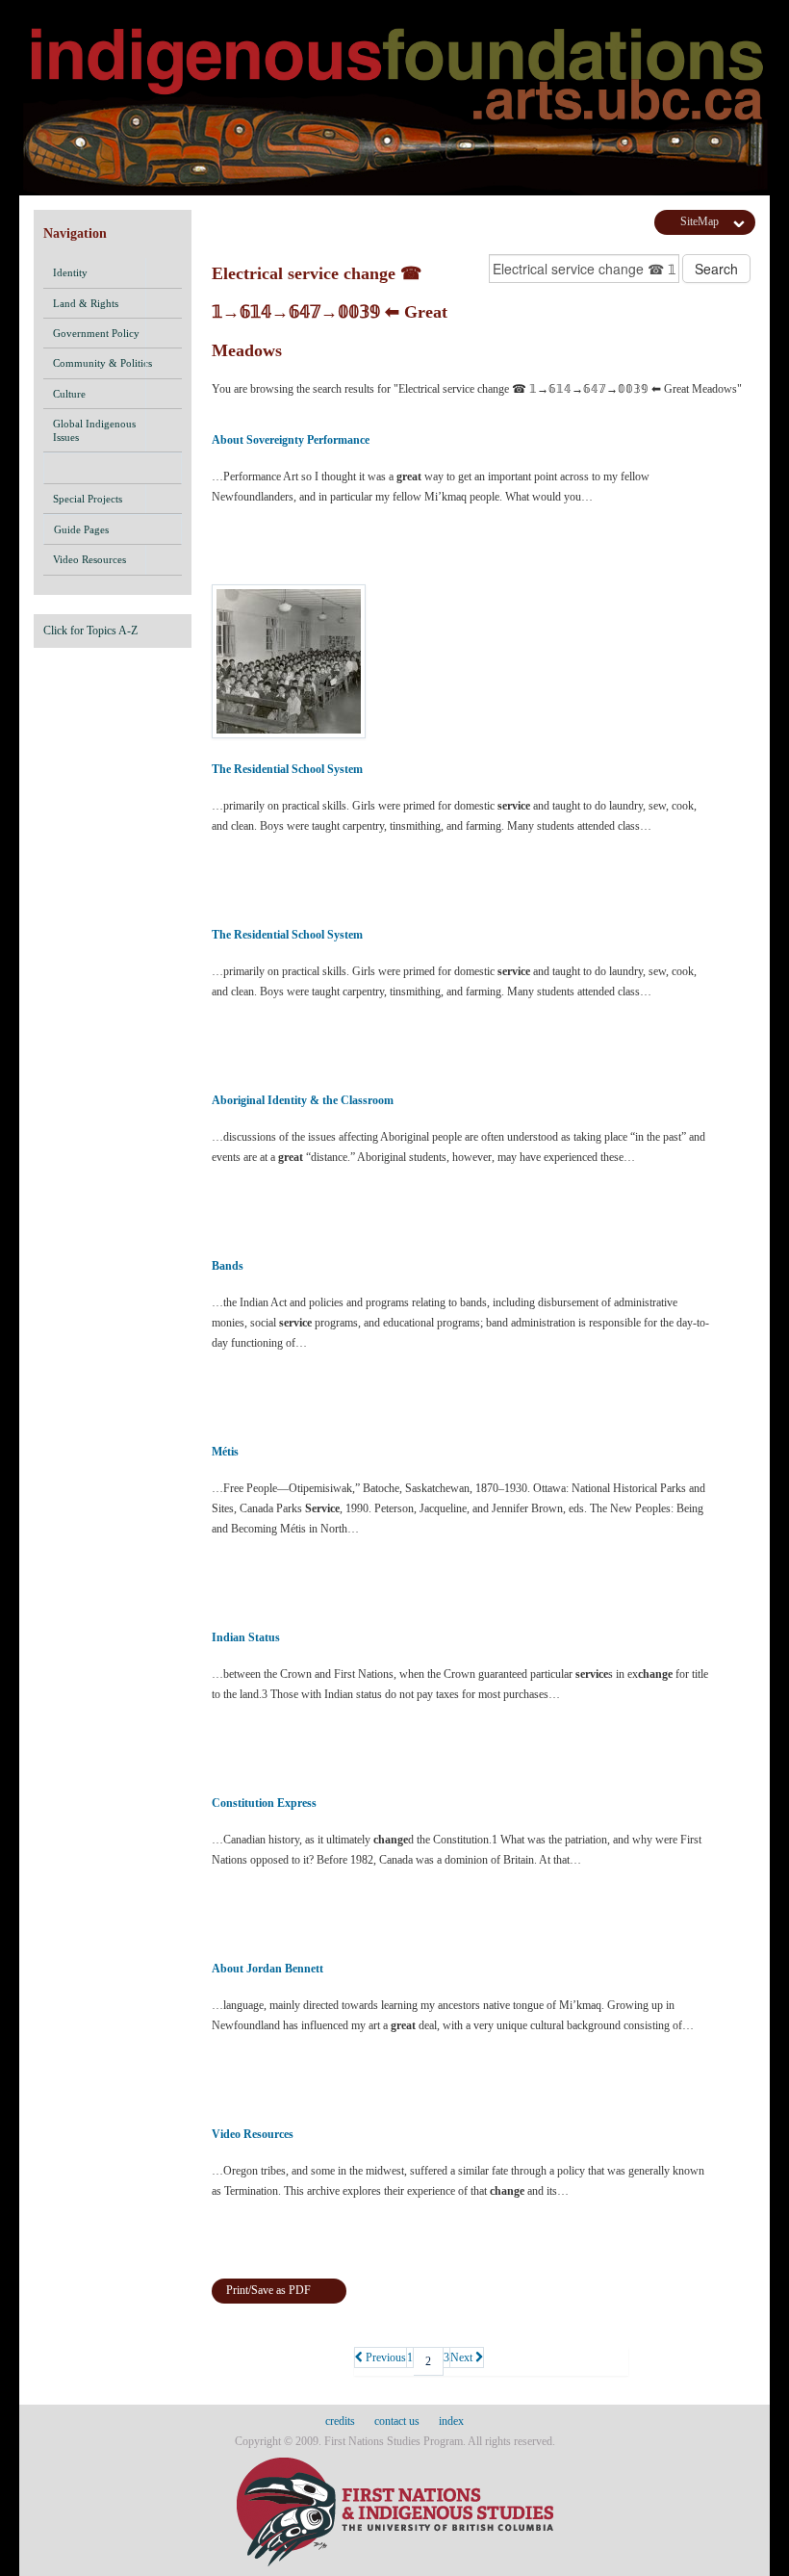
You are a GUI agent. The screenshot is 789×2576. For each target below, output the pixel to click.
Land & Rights (86, 303)
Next (463, 2357)
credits (340, 2421)
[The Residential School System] (462, 661)
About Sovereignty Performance (291, 440)
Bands (228, 1266)
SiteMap (700, 221)
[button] (164, 272)
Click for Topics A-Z (90, 631)
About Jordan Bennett (267, 1969)
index (451, 2421)
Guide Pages (81, 529)
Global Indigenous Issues (94, 430)
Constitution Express (264, 1803)
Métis (225, 1452)
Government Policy (96, 333)
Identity (70, 272)
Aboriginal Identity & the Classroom (303, 1100)
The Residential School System (287, 769)
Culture (69, 394)
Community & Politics (102, 363)
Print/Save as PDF (268, 2290)
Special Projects (88, 499)
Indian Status (246, 1637)
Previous (384, 2357)
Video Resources (89, 559)
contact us (397, 2421)
